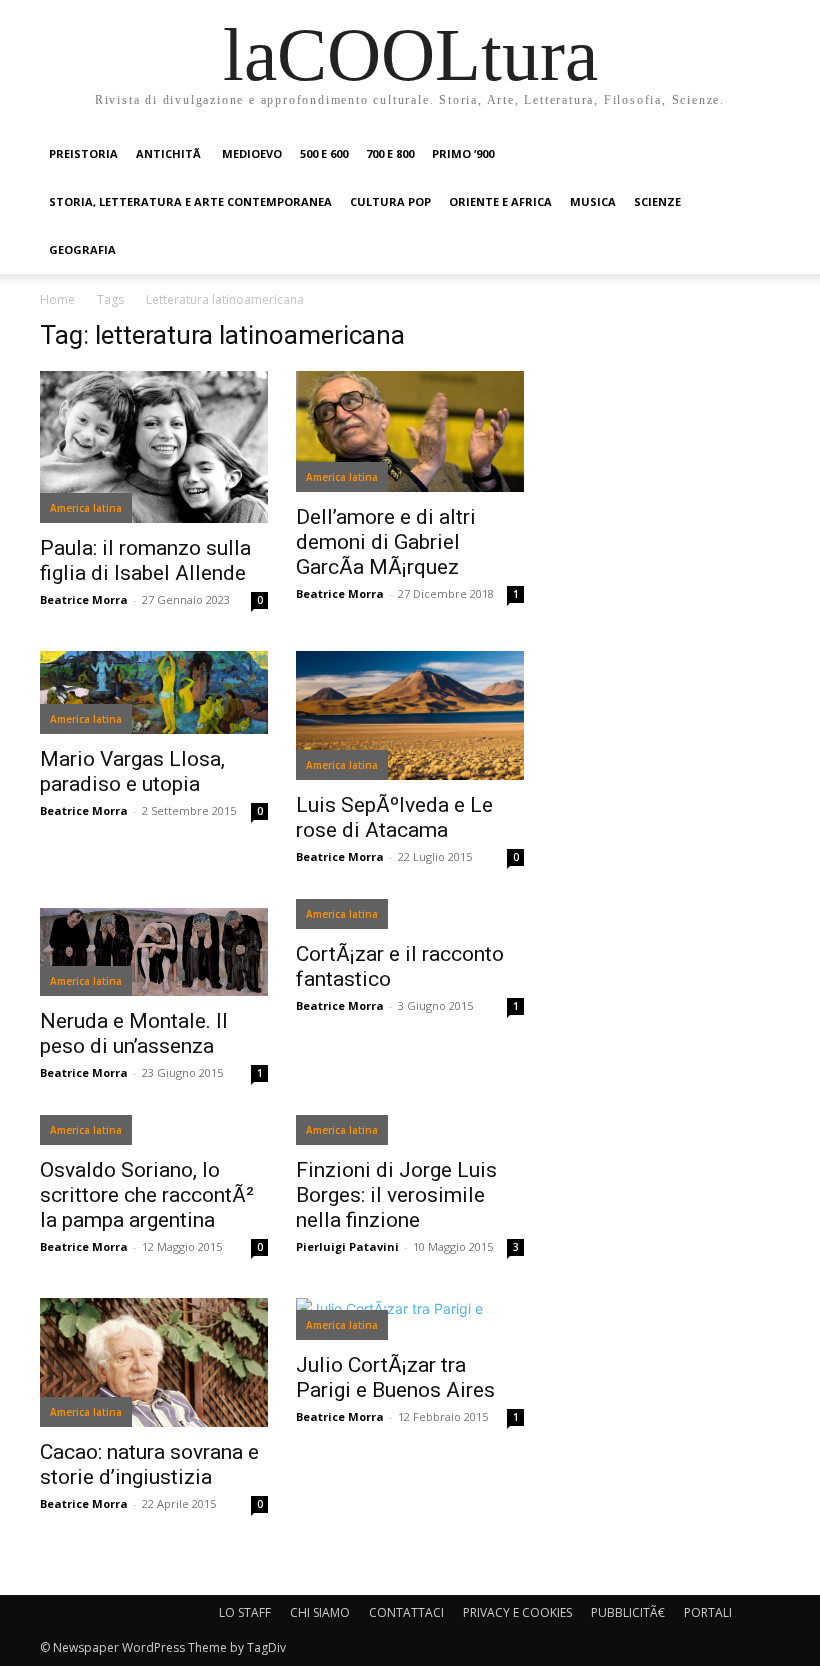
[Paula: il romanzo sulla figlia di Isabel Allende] (154, 447)
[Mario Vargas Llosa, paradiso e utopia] (154, 692)
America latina (86, 508)
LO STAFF (245, 1612)
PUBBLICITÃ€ (628, 1612)
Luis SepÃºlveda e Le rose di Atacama (394, 817)
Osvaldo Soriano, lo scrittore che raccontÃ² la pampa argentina (147, 1195)
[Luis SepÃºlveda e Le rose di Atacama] (410, 715)
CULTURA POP (390, 201)
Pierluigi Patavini (347, 1246)
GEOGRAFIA (82, 249)
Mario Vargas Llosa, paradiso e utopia (132, 771)
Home (57, 299)
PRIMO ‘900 (463, 153)
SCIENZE (657, 201)
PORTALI (708, 1612)
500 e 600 (324, 153)
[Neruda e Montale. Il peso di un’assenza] (154, 952)
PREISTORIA (83, 153)
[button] (756, 154)
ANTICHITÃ (170, 153)
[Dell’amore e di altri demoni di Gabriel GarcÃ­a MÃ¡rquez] (410, 431)
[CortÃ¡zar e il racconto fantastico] (410, 918)
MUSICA (593, 201)
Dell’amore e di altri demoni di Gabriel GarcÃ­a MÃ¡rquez (386, 542)
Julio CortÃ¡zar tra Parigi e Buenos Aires (395, 1377)
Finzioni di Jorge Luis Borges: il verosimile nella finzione (396, 1195)
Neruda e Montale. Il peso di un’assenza (134, 1033)
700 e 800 (390, 153)
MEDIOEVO (252, 153)
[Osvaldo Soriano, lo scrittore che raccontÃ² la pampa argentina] (154, 1134)
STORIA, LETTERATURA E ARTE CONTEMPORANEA (190, 201)
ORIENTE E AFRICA (500, 201)
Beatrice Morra (84, 599)
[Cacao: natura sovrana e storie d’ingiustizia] (154, 1362)
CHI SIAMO (320, 1612)
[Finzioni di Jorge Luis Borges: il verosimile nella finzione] (410, 1134)
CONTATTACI (406, 1612)
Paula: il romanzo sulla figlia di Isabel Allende (145, 560)
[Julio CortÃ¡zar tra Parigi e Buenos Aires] (410, 1319)
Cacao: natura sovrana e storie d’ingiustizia (149, 1464)
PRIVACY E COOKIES (517, 1612)
